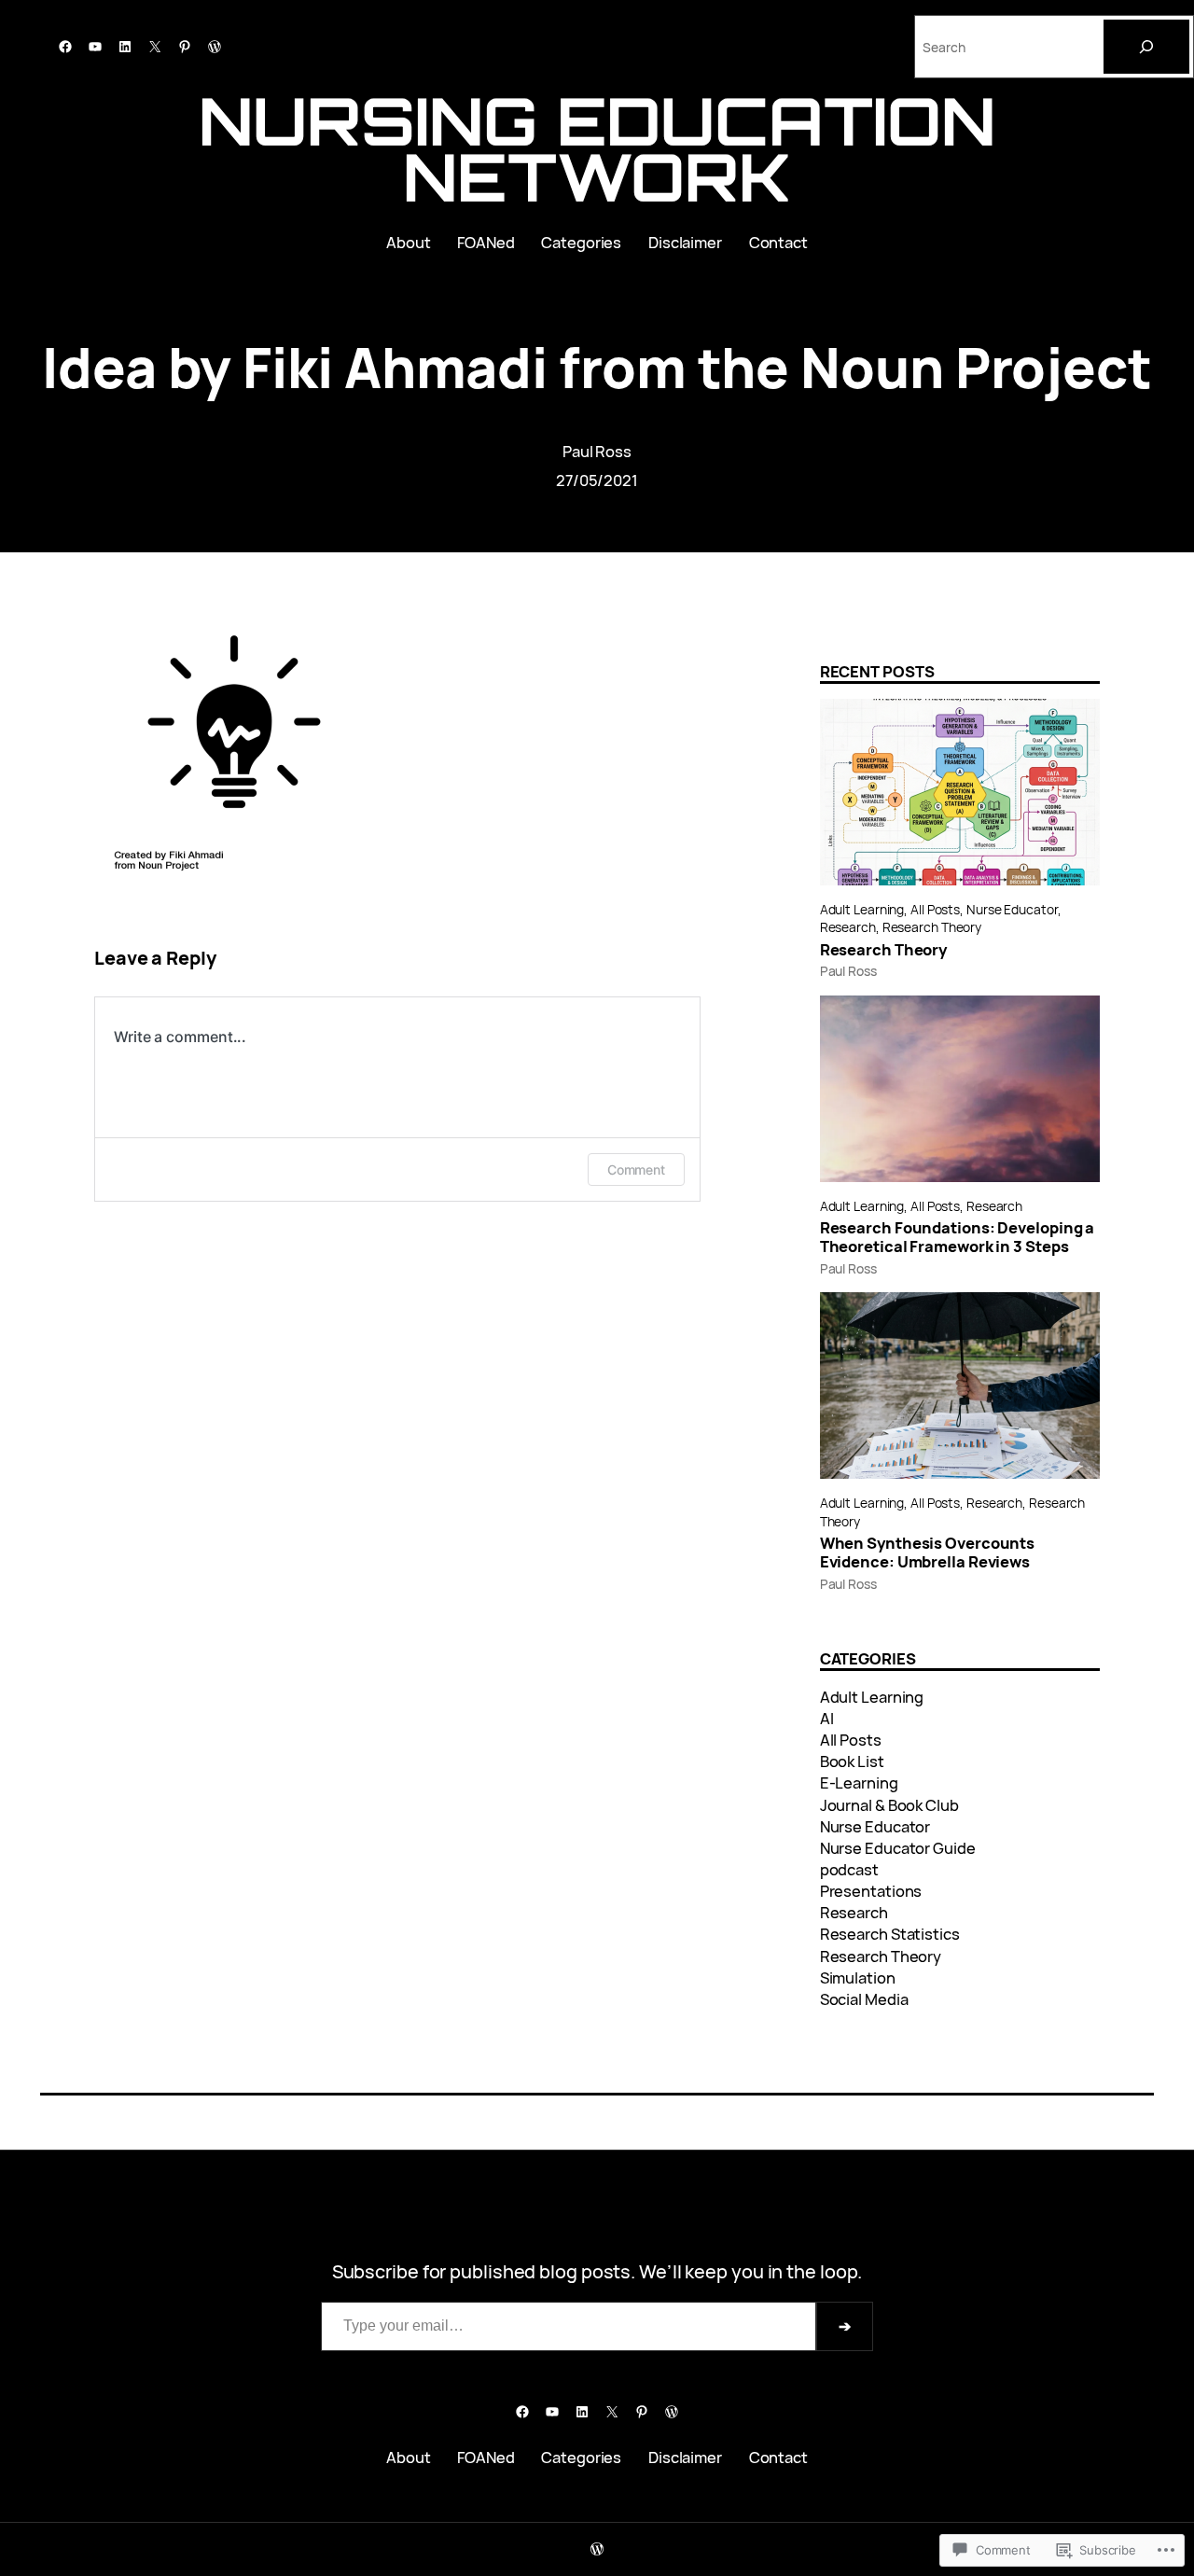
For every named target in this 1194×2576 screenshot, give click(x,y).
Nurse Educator (1012, 909)
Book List (852, 1761)
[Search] (1146, 47)
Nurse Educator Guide (898, 1848)
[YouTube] (95, 47)
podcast (849, 1869)
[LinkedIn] (125, 47)
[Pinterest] (185, 47)
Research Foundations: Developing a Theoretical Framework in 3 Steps (958, 1237)
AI (827, 1718)
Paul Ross (597, 451)
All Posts (935, 909)
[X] (155, 47)
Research (848, 927)
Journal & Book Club (889, 1805)
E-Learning (859, 1782)
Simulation (858, 1977)
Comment (636, 1170)
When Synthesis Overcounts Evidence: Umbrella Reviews (928, 1553)
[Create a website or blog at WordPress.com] (597, 2549)
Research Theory (932, 927)
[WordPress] (215, 47)
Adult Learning (862, 909)
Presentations (871, 1891)
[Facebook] (65, 47)
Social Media (864, 1999)
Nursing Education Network (597, 148)
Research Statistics (890, 1934)
